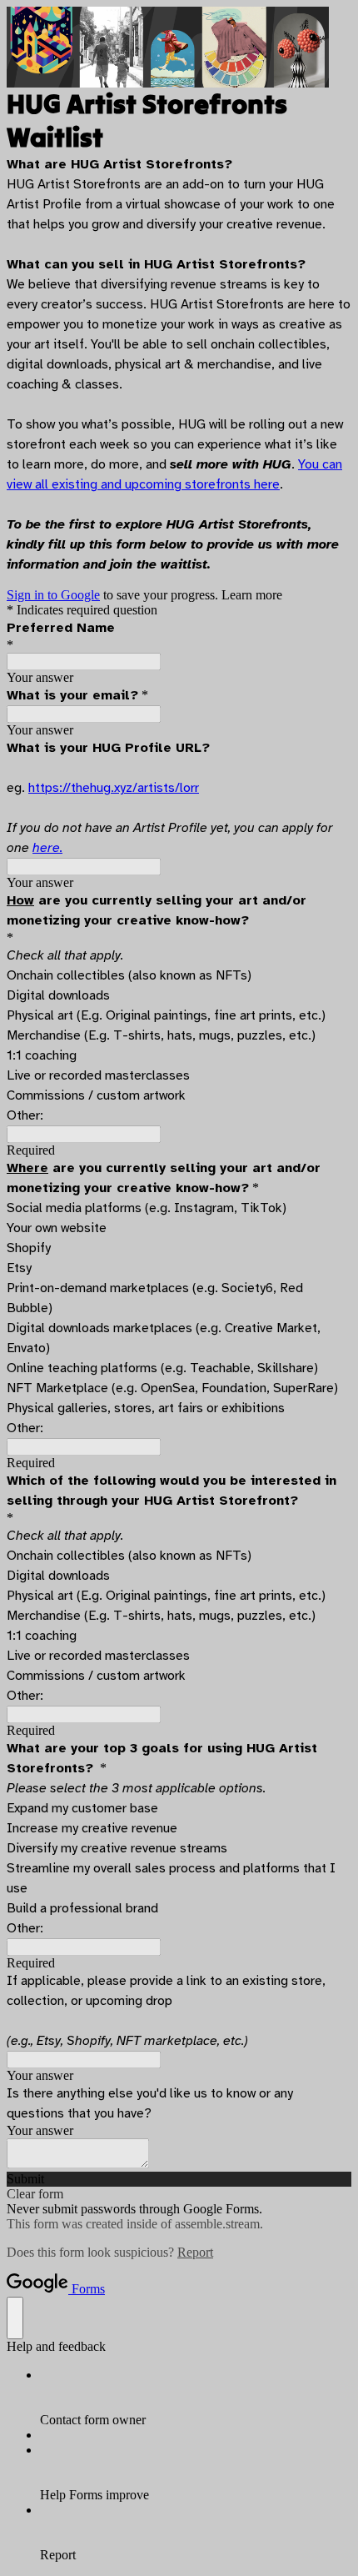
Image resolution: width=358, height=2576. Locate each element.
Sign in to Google (53, 595)
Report (195, 2252)
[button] (179, 2179)
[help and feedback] (15, 2318)
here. (47, 848)
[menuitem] (196, 2398)
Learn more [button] (252, 595)
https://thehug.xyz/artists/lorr (114, 788)
